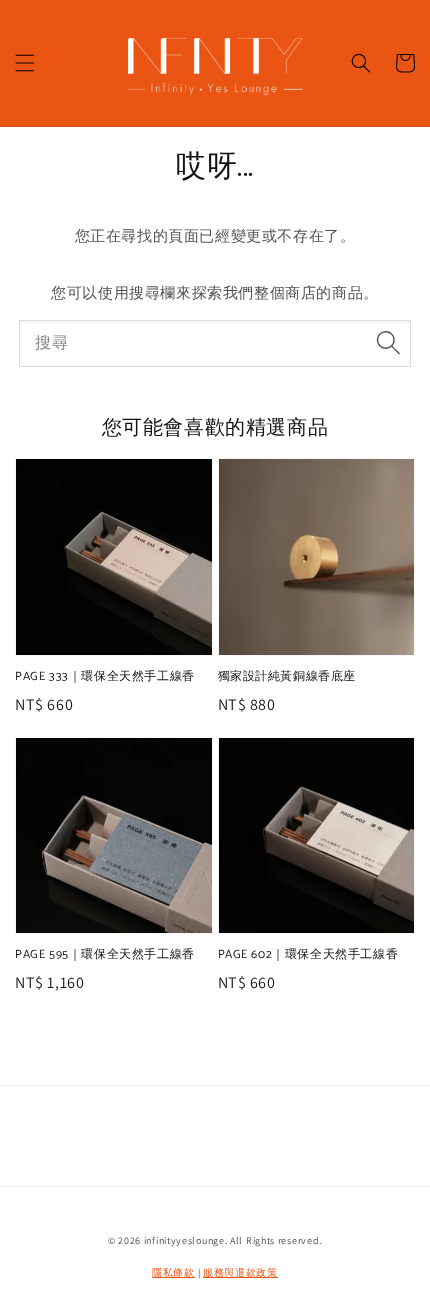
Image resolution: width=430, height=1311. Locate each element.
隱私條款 (173, 1272)
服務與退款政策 (240, 1272)
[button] (25, 63)
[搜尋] (388, 343)
